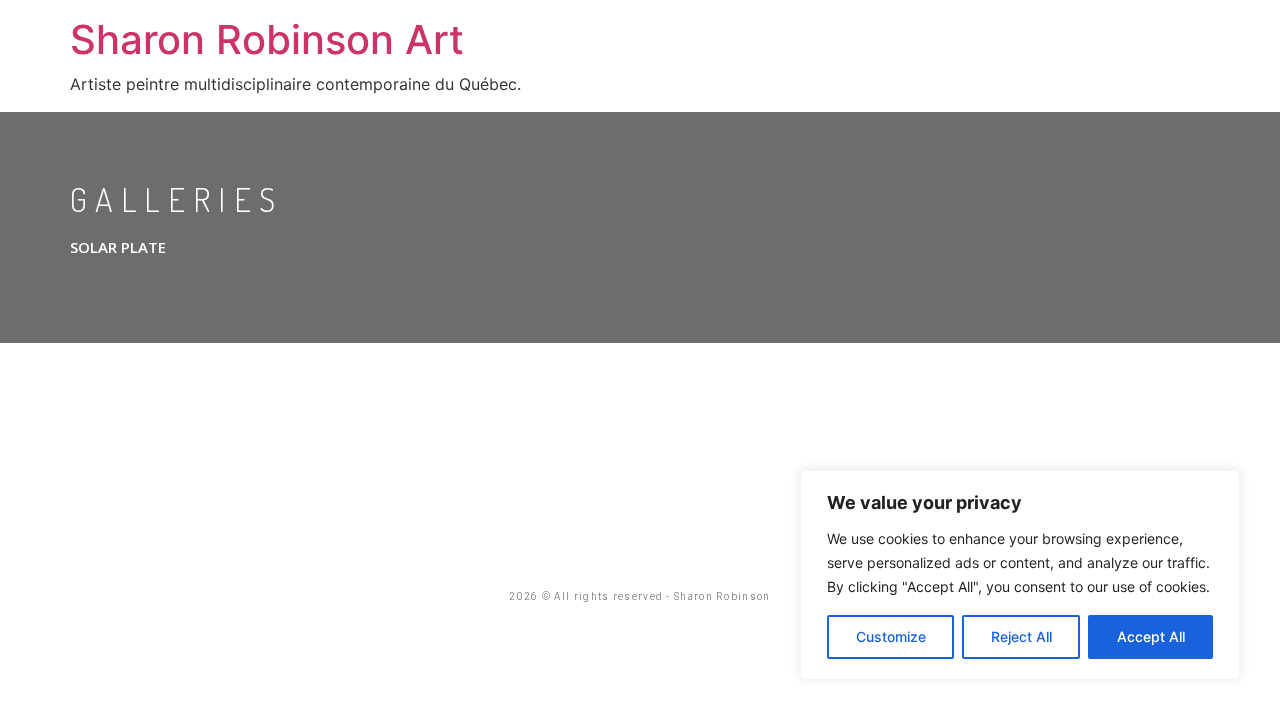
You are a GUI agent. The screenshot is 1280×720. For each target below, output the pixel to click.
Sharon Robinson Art (267, 39)
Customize (891, 636)
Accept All (1151, 636)
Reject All (1021, 636)
